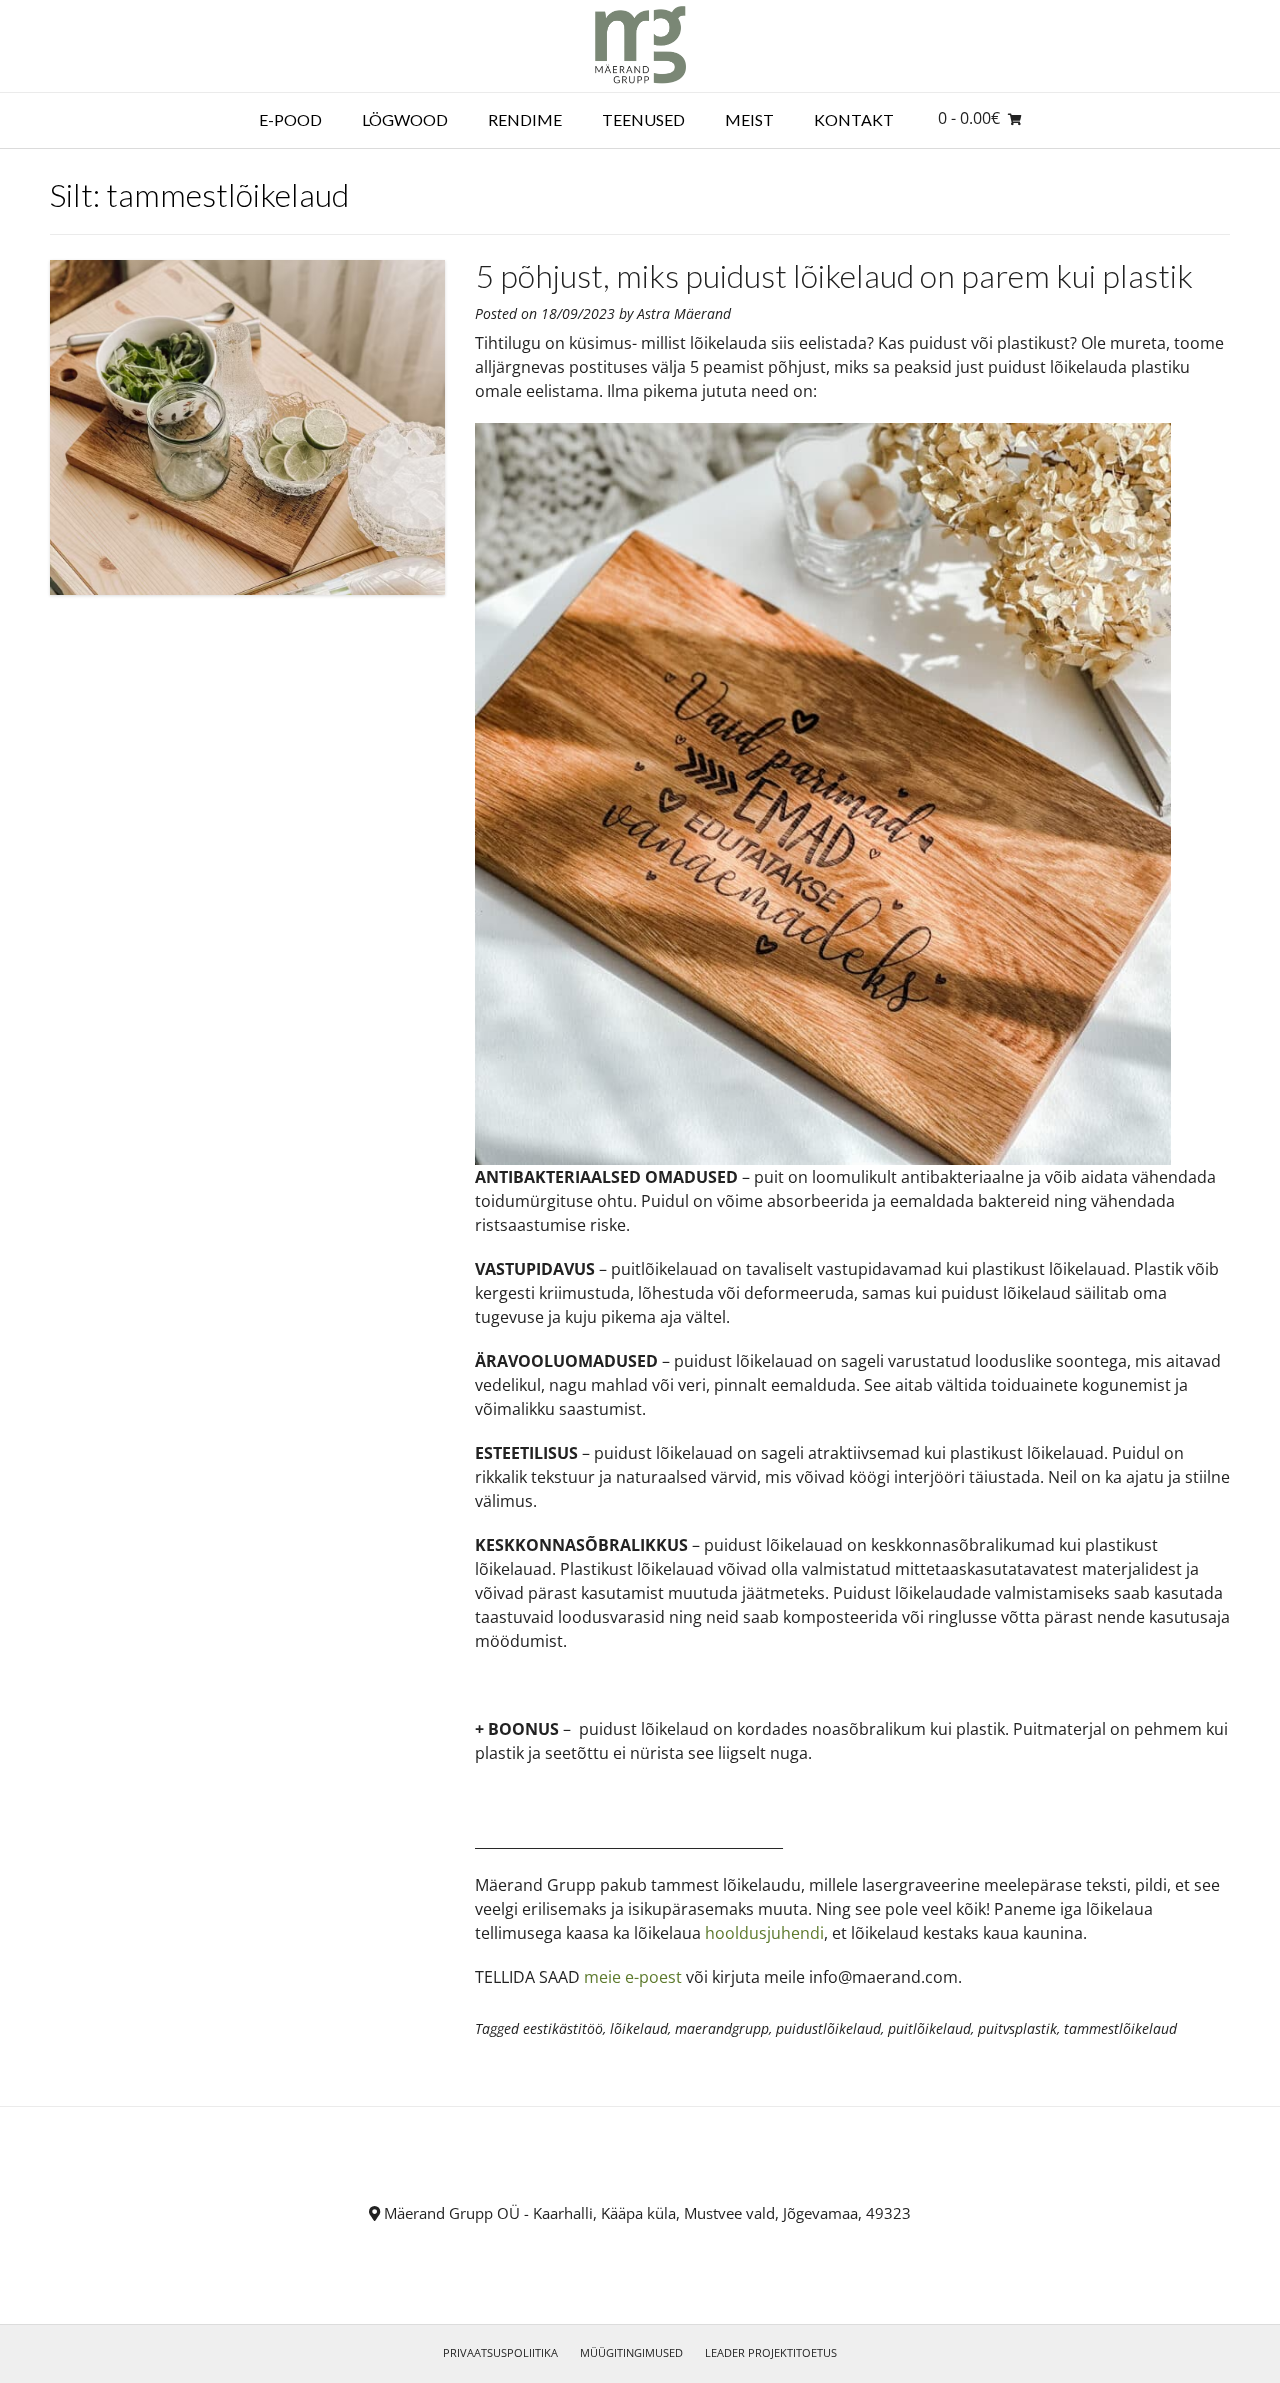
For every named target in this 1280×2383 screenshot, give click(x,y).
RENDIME (525, 119)
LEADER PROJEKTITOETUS (771, 2352)
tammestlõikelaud (1120, 2028)
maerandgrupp (722, 2028)
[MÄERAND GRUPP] (640, 46)
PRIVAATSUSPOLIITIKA (500, 2352)
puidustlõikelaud (828, 2028)
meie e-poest (633, 1977)
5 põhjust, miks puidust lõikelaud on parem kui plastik (834, 275)
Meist (749, 119)
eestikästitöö (563, 2028)
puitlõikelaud (929, 2028)
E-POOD (290, 119)
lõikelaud (639, 2028)
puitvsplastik (1017, 2028)
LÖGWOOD (405, 119)
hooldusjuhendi (764, 1933)
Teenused (643, 119)
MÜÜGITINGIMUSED (631, 2352)
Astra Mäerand (684, 313)
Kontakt (854, 119)
